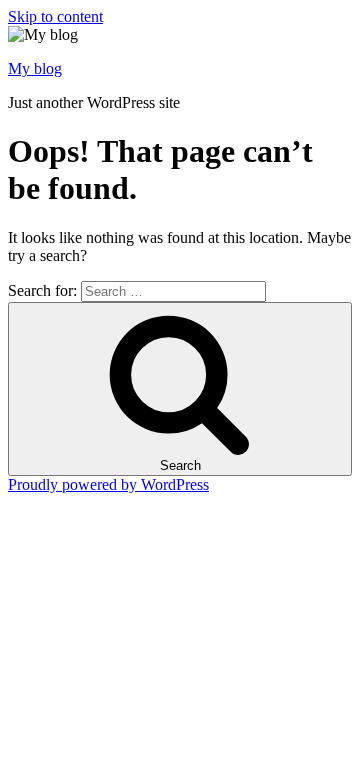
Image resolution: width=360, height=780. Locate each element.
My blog (35, 68)
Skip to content (55, 16)
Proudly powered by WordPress (108, 484)
